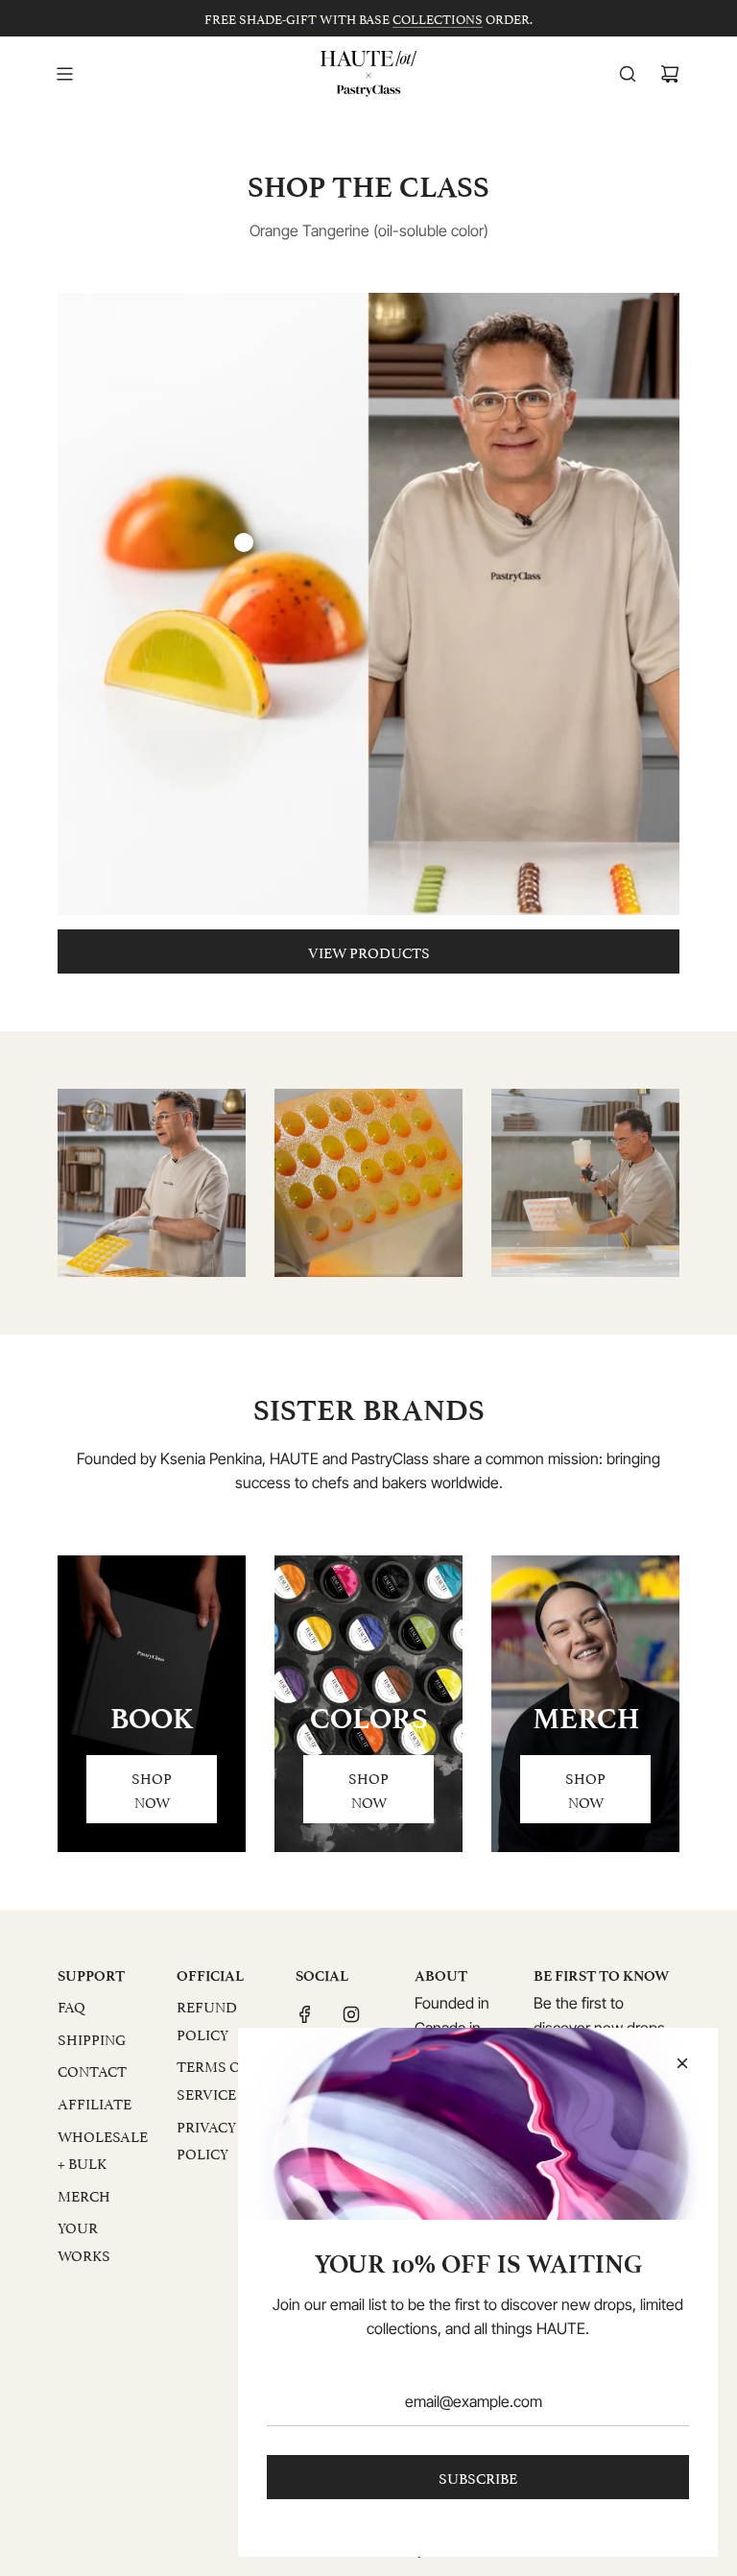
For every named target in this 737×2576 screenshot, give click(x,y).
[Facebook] (305, 2014)
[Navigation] (64, 74)
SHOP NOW (152, 1789)
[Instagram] (351, 2014)
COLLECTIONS (438, 18)
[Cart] (670, 74)
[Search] (628, 74)
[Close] (682, 2063)
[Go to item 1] (244, 542)
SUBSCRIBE (478, 2477)
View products (369, 951)
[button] (93, 1183)
